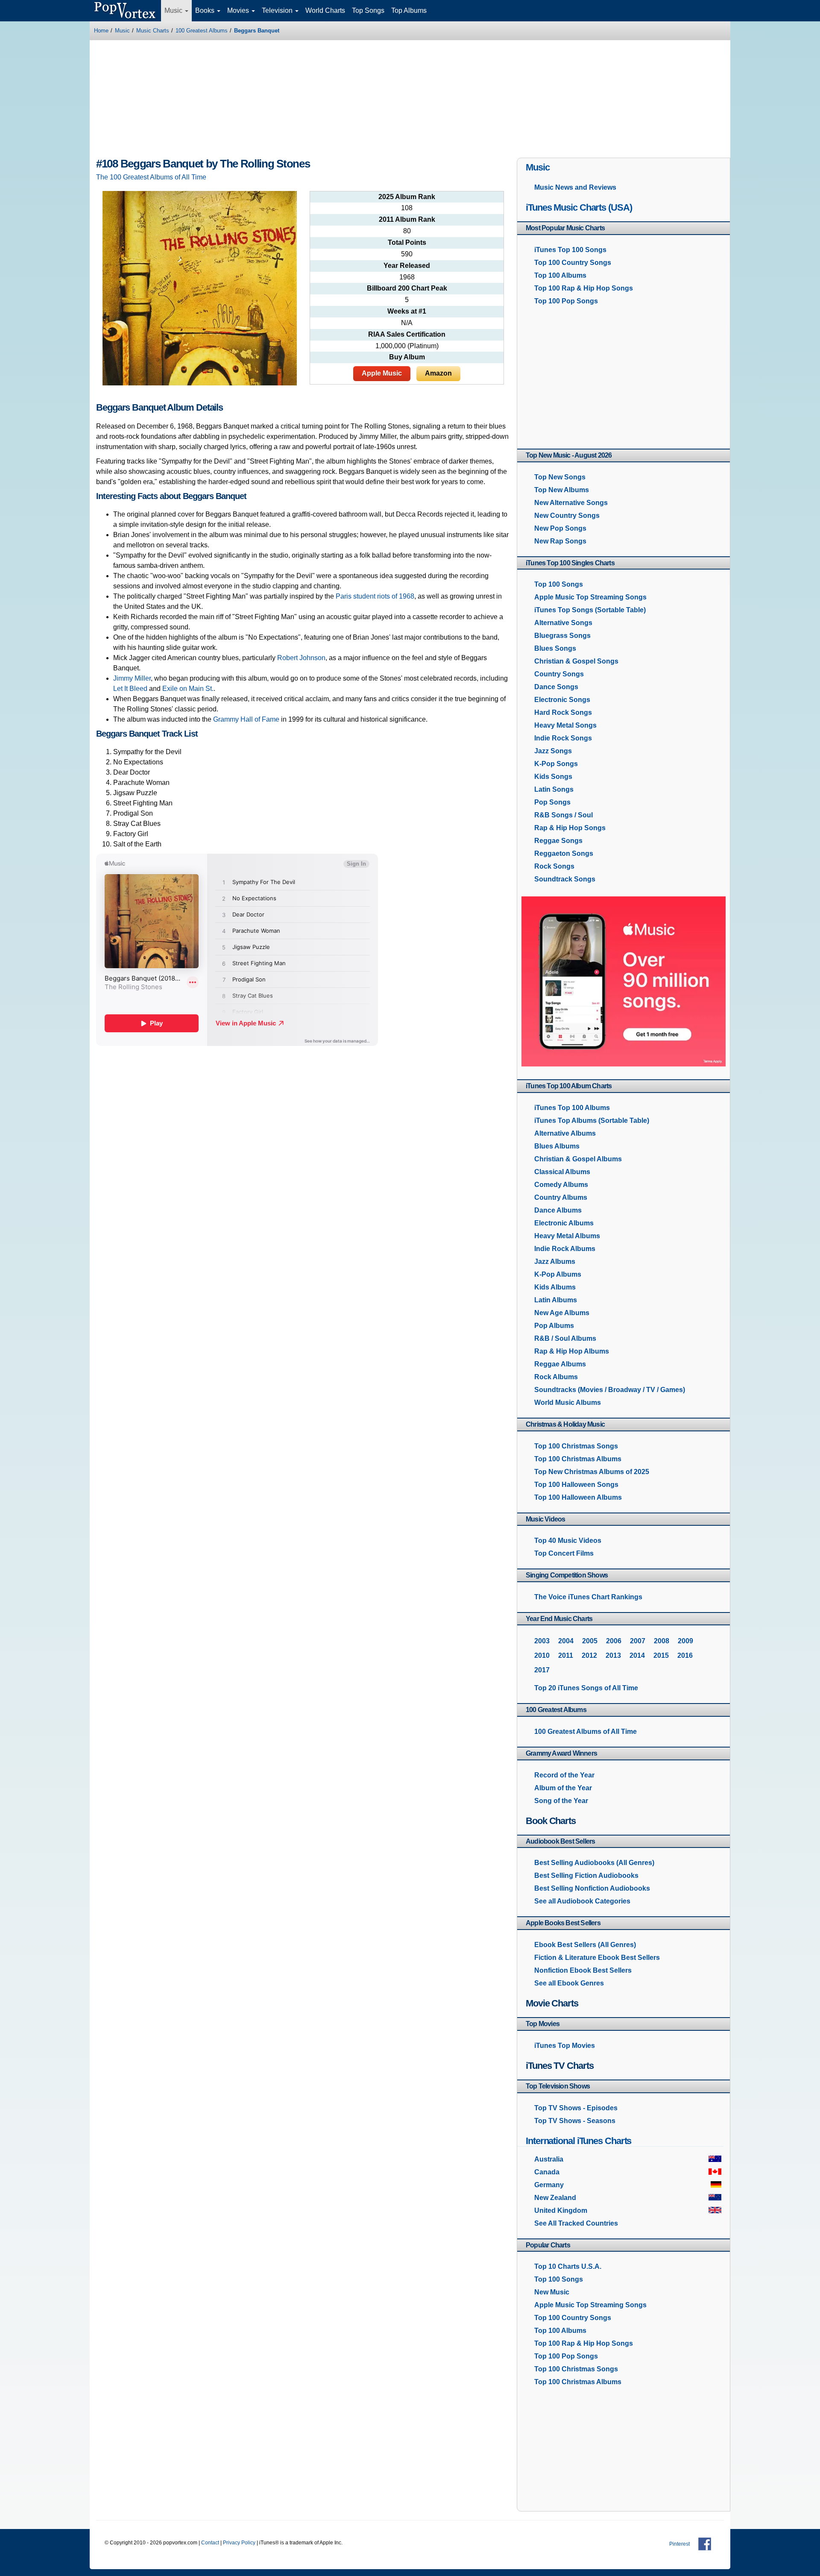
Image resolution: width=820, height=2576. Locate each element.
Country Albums (561, 1197)
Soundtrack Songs (565, 879)
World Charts (325, 10)
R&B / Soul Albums (565, 1338)
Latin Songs (554, 789)
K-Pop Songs (556, 764)
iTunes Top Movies (565, 2046)
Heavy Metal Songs (565, 725)
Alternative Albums (565, 1133)
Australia (549, 2159)
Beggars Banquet (257, 31)
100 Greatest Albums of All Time (586, 1732)
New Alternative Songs (571, 503)
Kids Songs (553, 777)
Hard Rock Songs (563, 712)
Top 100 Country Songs (573, 263)
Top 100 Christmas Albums (578, 1459)
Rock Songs (554, 866)
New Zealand (555, 2198)
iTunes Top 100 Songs (570, 250)
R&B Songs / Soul (564, 815)
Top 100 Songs (559, 584)
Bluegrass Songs (562, 636)
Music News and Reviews (575, 187)
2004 (566, 1641)
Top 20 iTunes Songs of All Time (586, 1688)
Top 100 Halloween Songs (576, 1485)
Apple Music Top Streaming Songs (590, 597)
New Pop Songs (560, 528)
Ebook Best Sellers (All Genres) (585, 1945)
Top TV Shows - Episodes (576, 2108)
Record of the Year (564, 1775)
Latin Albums (556, 1300)
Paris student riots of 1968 (375, 596)
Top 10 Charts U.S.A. (568, 2266)
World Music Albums (568, 1403)
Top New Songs (560, 477)
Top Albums (409, 10)
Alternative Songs (563, 623)
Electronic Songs (562, 700)
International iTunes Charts (578, 2141)
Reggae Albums (560, 1364)
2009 (685, 1641)
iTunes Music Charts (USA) (579, 207)
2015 (661, 1655)
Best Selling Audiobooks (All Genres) (594, 1863)
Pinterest (679, 2544)
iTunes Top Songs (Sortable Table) (590, 610)
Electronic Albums (564, 1223)
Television (278, 10)
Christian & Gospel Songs (576, 661)
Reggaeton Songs (564, 853)
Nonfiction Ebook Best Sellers (583, 1970)
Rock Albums (556, 1377)
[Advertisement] (410, 100)
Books (206, 10)
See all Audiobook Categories (582, 1901)
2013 (613, 1655)
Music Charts (153, 31)
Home (101, 31)
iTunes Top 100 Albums (572, 1108)
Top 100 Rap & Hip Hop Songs (584, 288)
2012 (589, 1655)
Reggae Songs (558, 841)
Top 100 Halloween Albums (578, 1497)
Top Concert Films (564, 1553)
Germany (549, 2185)
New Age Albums (562, 1313)
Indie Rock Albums (565, 1249)
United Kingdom (561, 2210)
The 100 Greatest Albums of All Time (151, 177)
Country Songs (559, 674)
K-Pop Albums (558, 1274)
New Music (552, 2292)
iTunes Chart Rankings (588, 1597)
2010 (542, 1655)
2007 (638, 1641)
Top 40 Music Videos (568, 1541)
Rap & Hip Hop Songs (570, 828)
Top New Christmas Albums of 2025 (592, 1472)
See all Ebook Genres (569, 1983)
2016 (685, 1655)
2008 (662, 1641)
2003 (542, 1641)
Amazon (438, 373)
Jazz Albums (555, 1262)
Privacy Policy (239, 2543)
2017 (542, 1670)
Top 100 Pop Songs (566, 301)
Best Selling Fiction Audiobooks (586, 1875)
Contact (210, 2543)
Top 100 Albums (560, 275)
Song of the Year (561, 1801)
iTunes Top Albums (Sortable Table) (592, 1121)
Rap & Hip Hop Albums (572, 1351)
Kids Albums (555, 1287)
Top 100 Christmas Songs (576, 1446)
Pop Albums (554, 1326)
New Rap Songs (560, 541)
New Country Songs (567, 515)
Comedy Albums (561, 1185)
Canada (547, 2172)
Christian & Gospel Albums (578, 1159)
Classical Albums (562, 1172)
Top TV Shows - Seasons (575, 2121)
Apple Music (382, 373)
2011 (566, 1655)
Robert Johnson (301, 658)
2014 (637, 1655)
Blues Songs (555, 648)
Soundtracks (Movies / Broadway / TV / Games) (610, 1390)
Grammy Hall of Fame (246, 719)
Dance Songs (556, 687)
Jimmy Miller (132, 678)
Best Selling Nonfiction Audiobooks (592, 1888)
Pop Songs (552, 802)
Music (174, 10)
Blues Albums (557, 1146)
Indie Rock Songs (563, 738)
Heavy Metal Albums (567, 1236)
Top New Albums (562, 490)
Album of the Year (563, 1788)
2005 (590, 1641)
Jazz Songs (553, 751)
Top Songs (368, 10)
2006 (614, 1641)
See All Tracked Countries (576, 2223)
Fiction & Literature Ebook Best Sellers (597, 1958)
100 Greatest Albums (202, 31)
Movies (239, 10)
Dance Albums (558, 1210)
